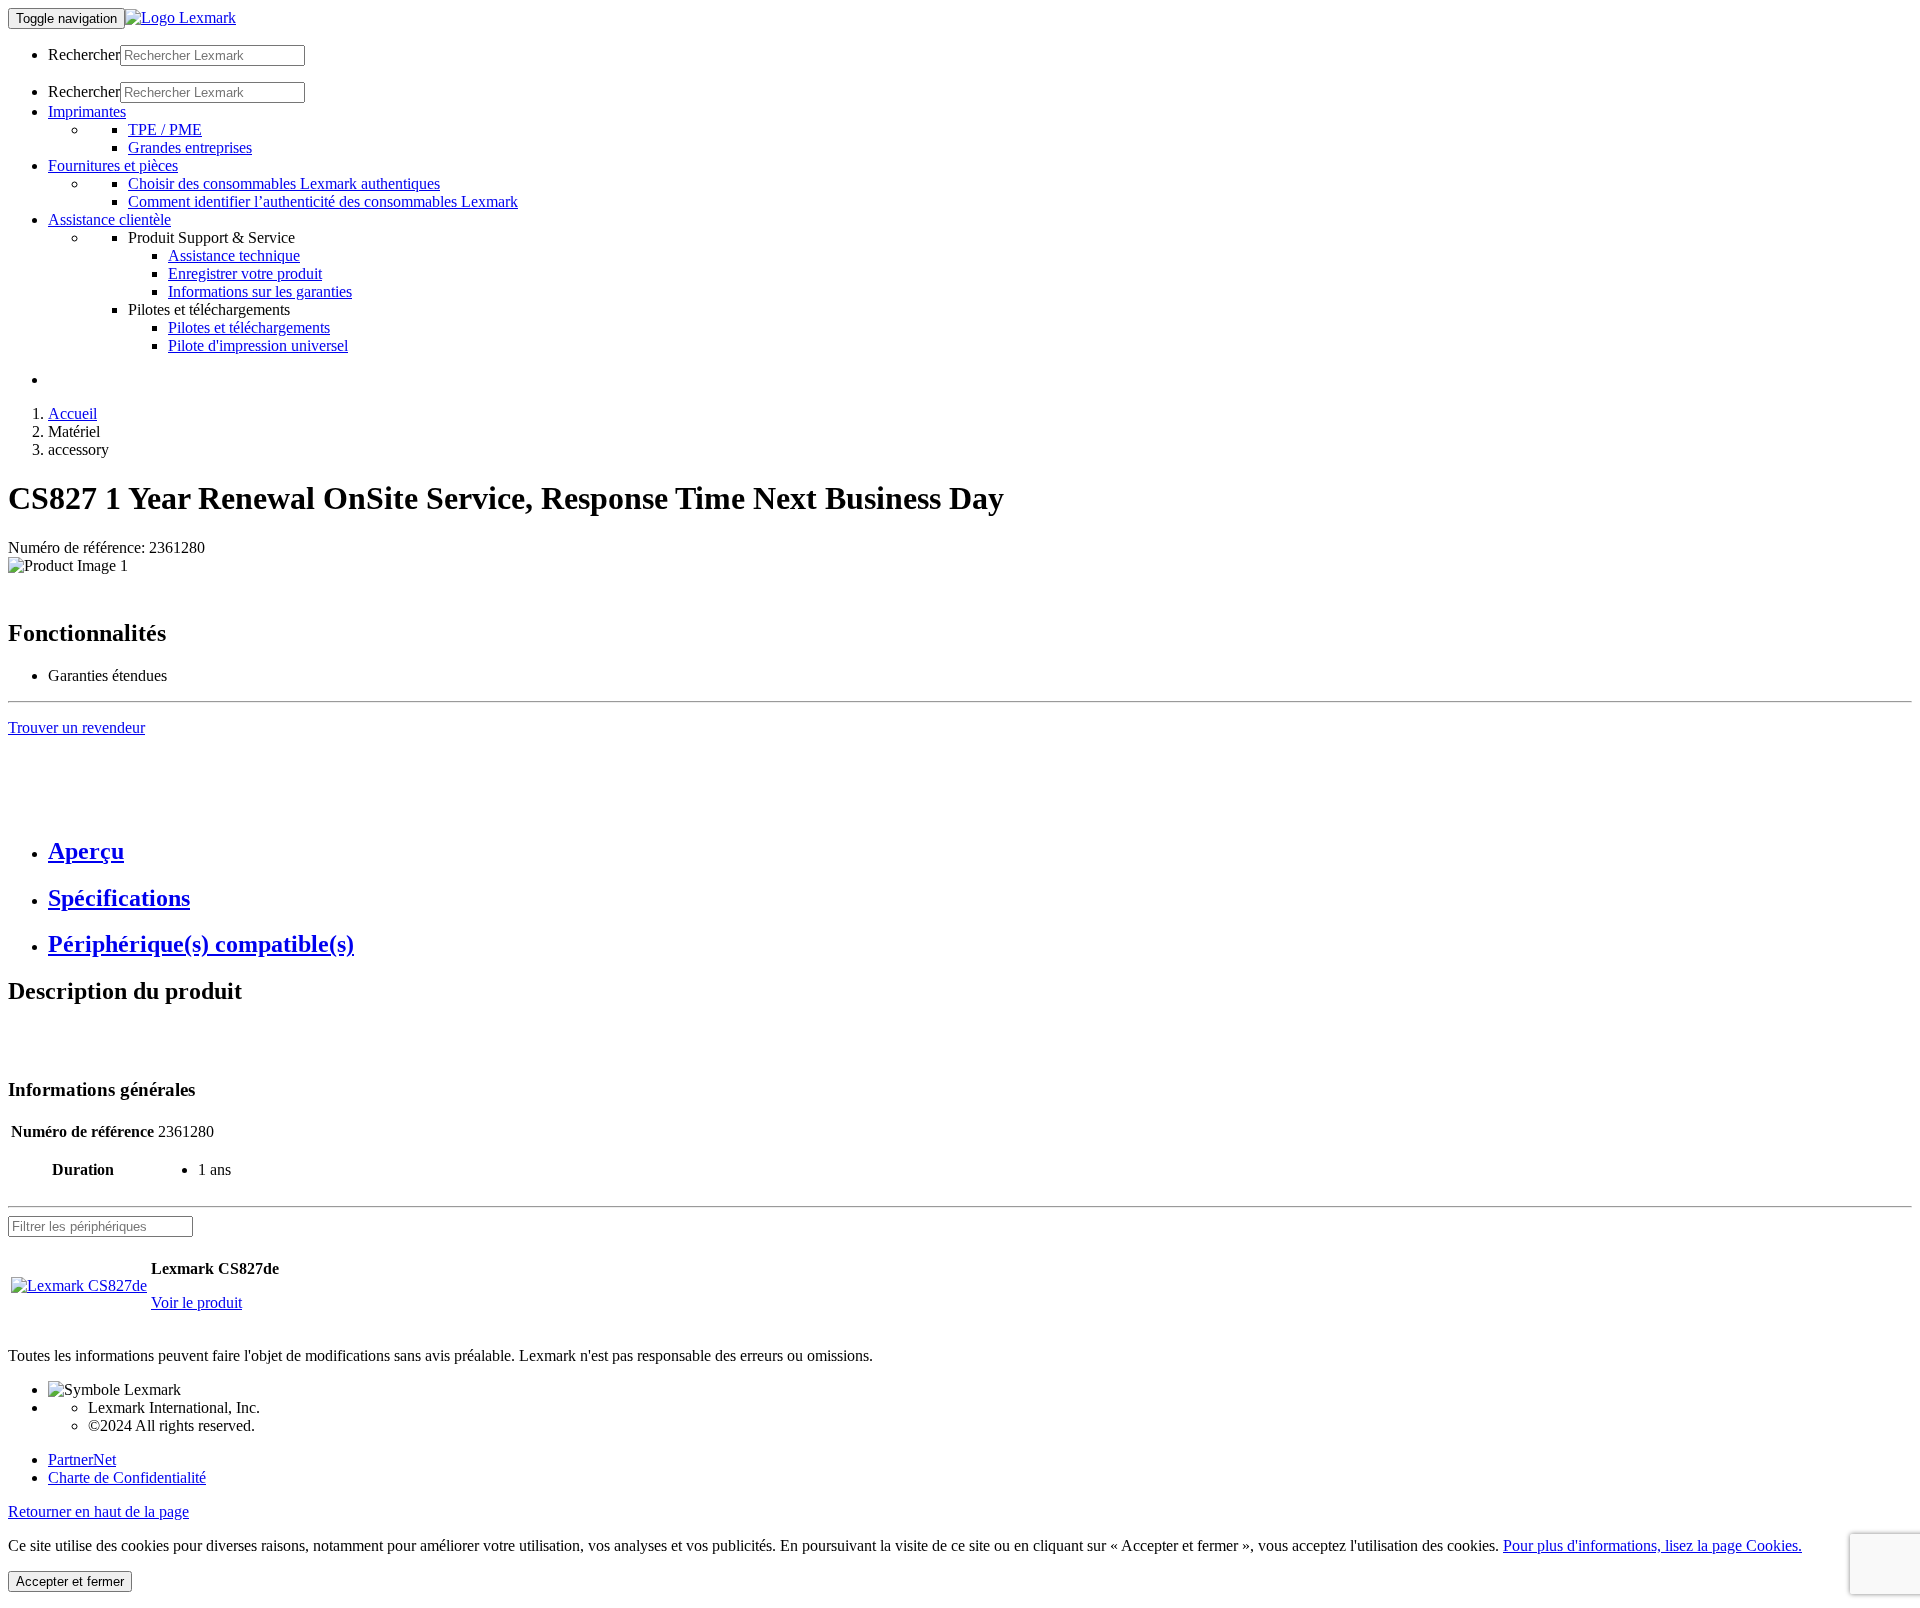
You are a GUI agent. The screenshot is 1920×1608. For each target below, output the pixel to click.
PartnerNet (82, 1459)
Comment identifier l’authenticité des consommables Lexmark (323, 201)
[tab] (980, 851)
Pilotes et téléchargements (249, 327)
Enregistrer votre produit (245, 273)
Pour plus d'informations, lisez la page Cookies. (1652, 1545)
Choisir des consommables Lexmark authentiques (284, 183)
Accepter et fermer (70, 1581)
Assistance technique (234, 255)
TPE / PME (165, 129)
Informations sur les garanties (260, 291)
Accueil (72, 413)
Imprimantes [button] (87, 111)
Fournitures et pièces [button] (113, 165)
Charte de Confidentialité (127, 1477)
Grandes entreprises (190, 147)
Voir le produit (196, 1302)
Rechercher (84, 54)
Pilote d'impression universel (258, 345)
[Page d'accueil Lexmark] (180, 17)
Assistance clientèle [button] (109, 219)
